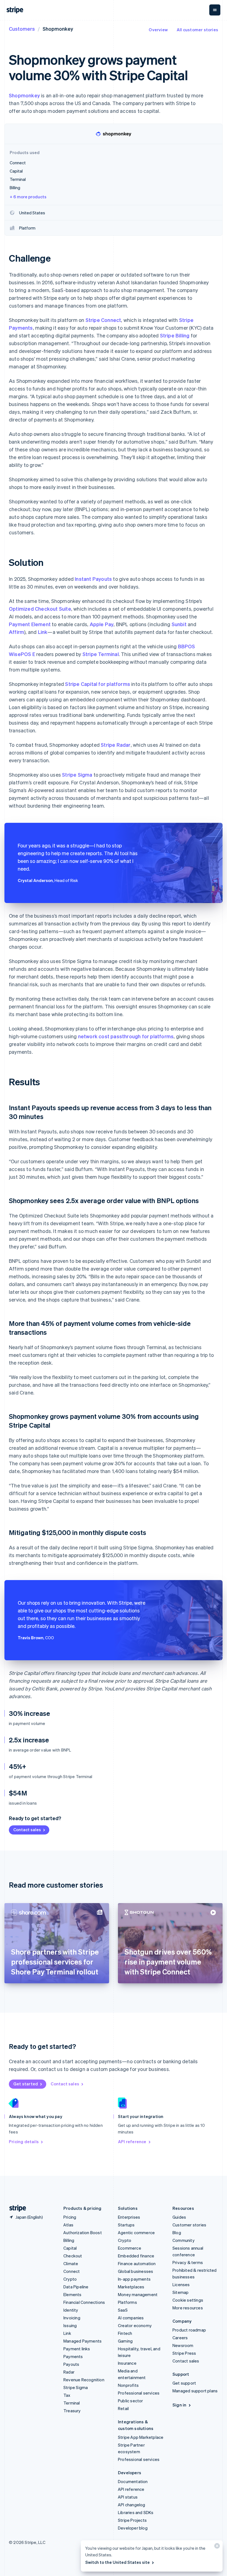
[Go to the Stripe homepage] (16, 2208)
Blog (177, 2232)
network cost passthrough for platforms (126, 1036)
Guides (179, 2217)
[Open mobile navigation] (215, 10)
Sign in (179, 2405)
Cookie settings (188, 2300)
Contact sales (27, 1830)
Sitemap (180, 2292)
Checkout (73, 2256)
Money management (138, 2294)
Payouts (71, 2364)
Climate (71, 2263)
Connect (72, 2271)
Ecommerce (130, 2248)
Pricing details (24, 2142)
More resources (188, 2308)
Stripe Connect (103, 320)
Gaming (125, 2341)
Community (184, 2240)
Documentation (133, 2481)
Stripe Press (184, 2353)
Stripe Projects (132, 2520)
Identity (71, 2310)
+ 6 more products (28, 197)
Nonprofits (128, 2385)
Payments (73, 2356)
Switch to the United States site (118, 2562)
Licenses (181, 2284)
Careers (180, 2338)
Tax (67, 2395)
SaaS (123, 2310)
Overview (158, 30)
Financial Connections (84, 2302)
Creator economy (135, 2325)
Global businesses (136, 2271)
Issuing (70, 2325)
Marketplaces (131, 2287)
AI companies (131, 2318)
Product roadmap (189, 2330)
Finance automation (137, 2263)
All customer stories (197, 30)
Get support (184, 2383)
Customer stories (189, 2225)
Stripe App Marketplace (141, 2437)
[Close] (216, 2547)
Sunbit (179, 624)
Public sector (131, 2401)
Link (43, 632)
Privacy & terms (188, 2262)
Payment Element (30, 624)
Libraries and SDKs (136, 2512)
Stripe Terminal (101, 654)
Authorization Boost (83, 2232)
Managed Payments (82, 2341)
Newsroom (183, 2345)
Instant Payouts (93, 579)
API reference (132, 2142)
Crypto (70, 2279)
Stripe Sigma (77, 775)
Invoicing (72, 2318)
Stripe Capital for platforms (98, 684)
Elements (73, 2294)
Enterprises (129, 2217)
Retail (123, 2408)
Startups (126, 2225)
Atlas (68, 2225)
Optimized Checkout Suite (40, 609)
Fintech (125, 2333)
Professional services (139, 2393)
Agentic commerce (136, 2232)
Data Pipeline (76, 2287)
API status (128, 2497)
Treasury (72, 2411)
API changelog (132, 2505)
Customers (22, 29)
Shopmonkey (24, 95)
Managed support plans (195, 2391)
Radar (69, 2372)
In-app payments (134, 2279)
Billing (69, 2240)
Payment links (77, 2349)
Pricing (70, 2217)
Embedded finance (136, 2256)
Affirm (16, 632)
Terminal (72, 2403)
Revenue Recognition (84, 2380)
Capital (70, 2248)
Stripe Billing (175, 335)
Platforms (127, 2302)
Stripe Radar (116, 745)
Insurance (127, 2363)
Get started (26, 2084)
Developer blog (133, 2528)
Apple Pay (102, 624)
